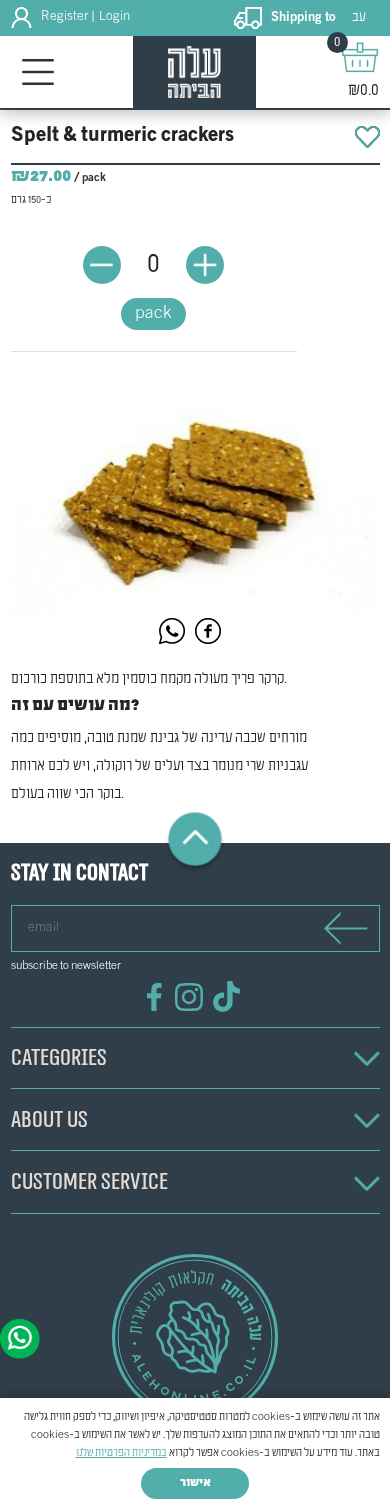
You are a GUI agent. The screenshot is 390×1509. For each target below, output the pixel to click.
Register (64, 17)
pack (153, 313)
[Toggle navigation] (38, 72)
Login (114, 17)
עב (359, 17)
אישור (195, 1483)
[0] (360, 57)
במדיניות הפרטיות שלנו (121, 1453)
